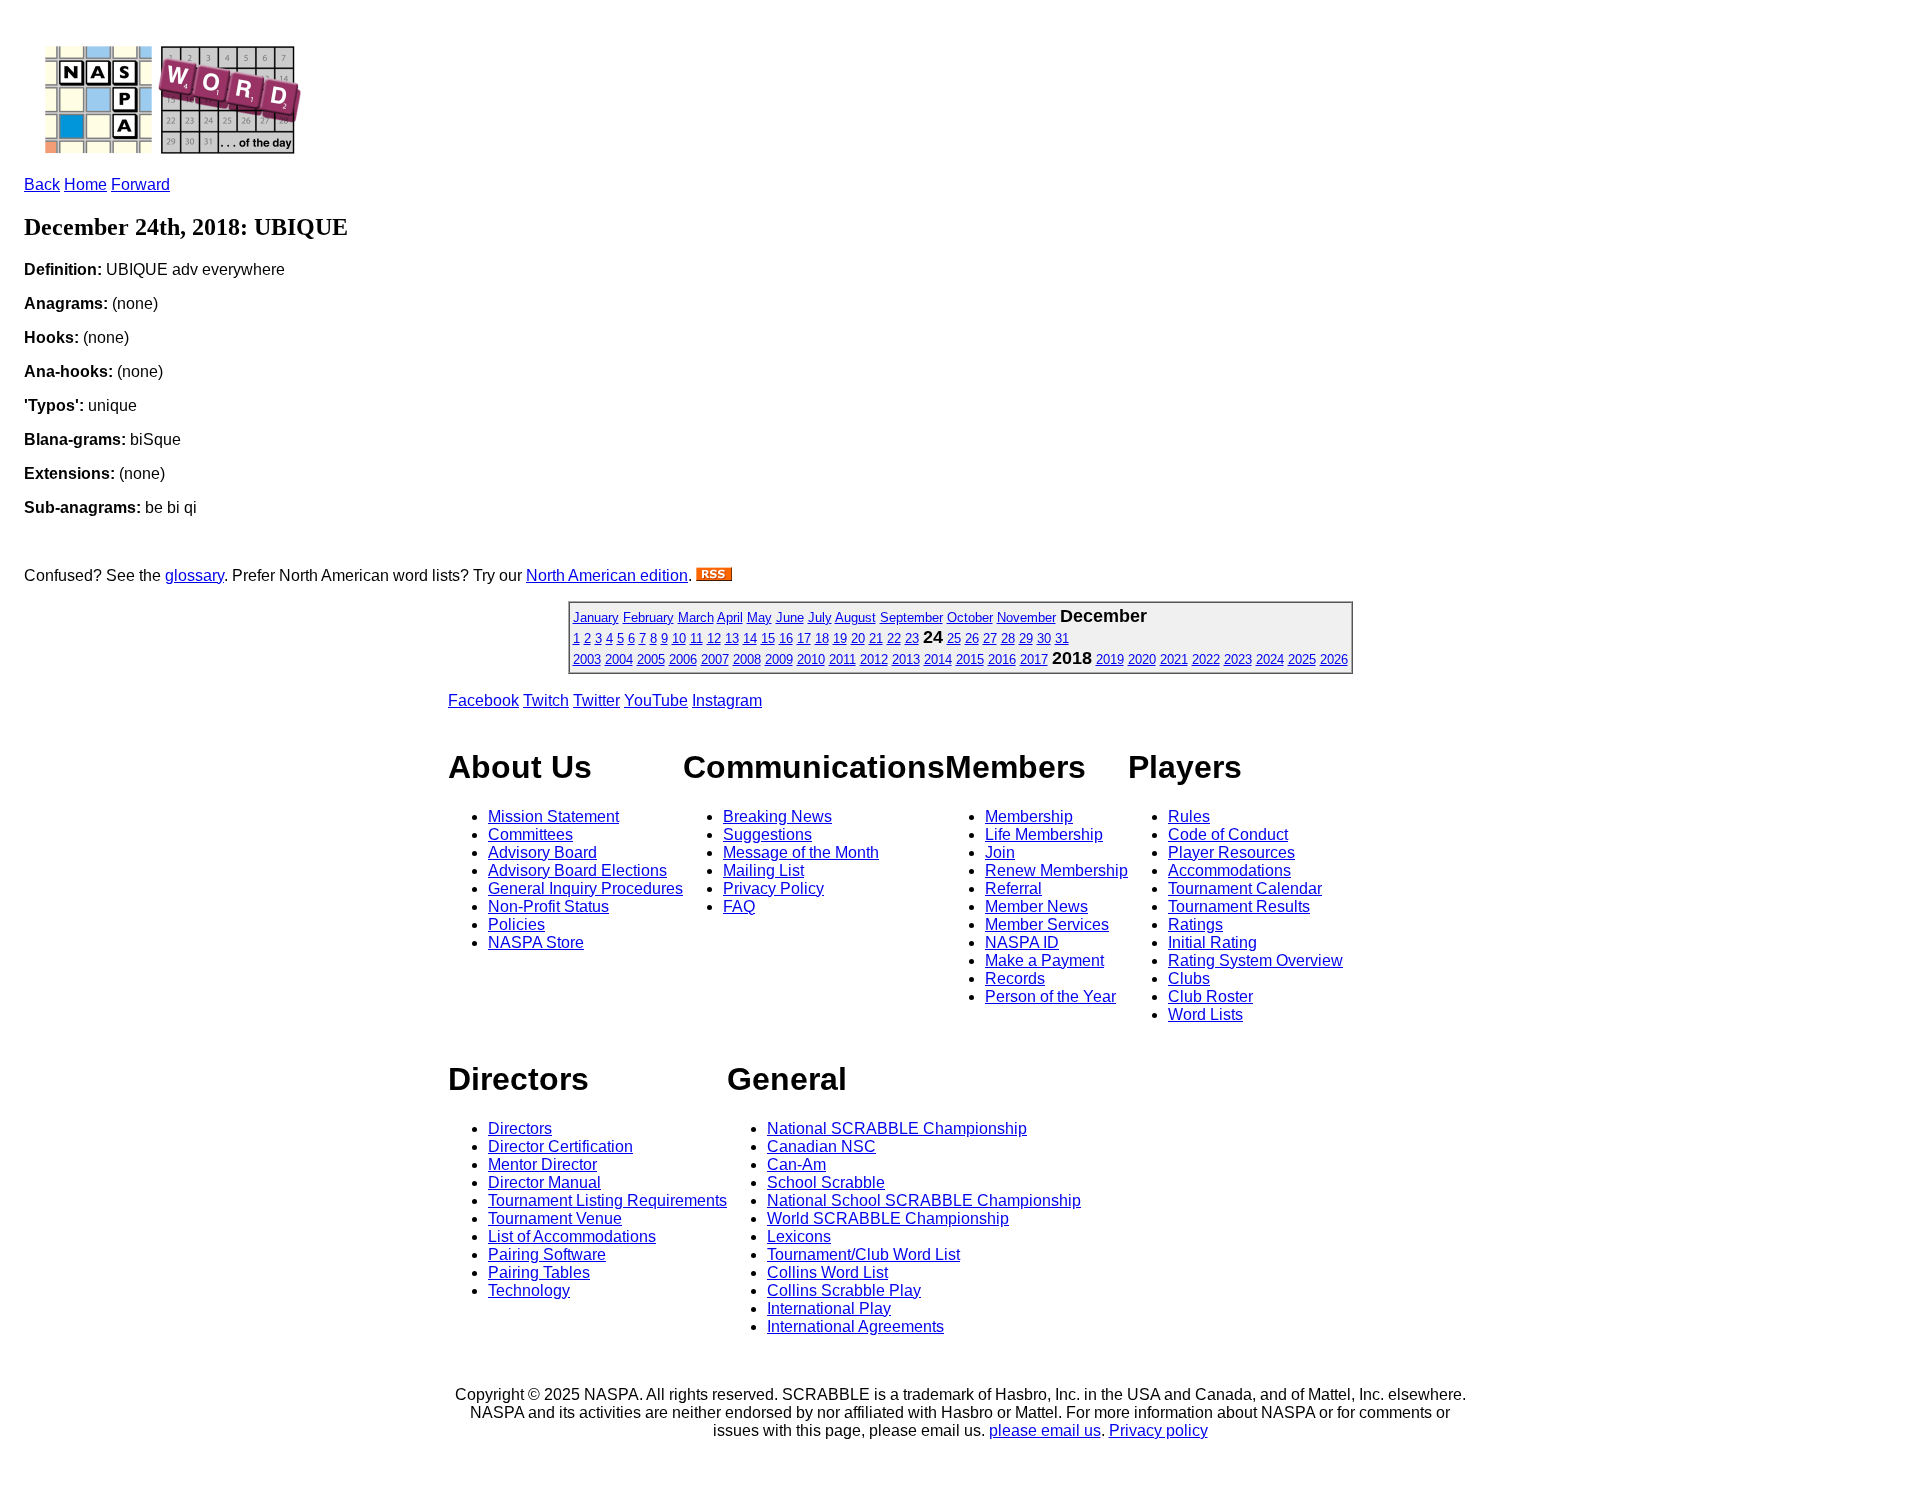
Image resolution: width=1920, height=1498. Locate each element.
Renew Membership (1056, 870)
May (759, 617)
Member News (1036, 906)
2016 (1002, 659)
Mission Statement (553, 816)
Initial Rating (1212, 942)
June (790, 617)
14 (750, 638)
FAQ (739, 906)
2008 (747, 659)
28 (1008, 638)
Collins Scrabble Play (844, 1290)
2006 (683, 659)
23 (912, 638)
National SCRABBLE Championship (897, 1128)
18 (822, 638)
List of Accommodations (572, 1236)
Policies (516, 924)
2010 (811, 659)
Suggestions (767, 834)
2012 (874, 659)
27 (990, 638)
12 (714, 638)
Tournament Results (1239, 906)
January (596, 617)
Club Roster (1210, 996)
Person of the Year (1050, 996)
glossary (194, 575)
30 (1044, 638)
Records (1015, 978)
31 (1062, 638)
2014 (938, 659)
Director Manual (544, 1182)
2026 (1334, 659)
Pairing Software (547, 1254)
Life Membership (1044, 834)
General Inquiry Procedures (585, 888)
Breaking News (777, 816)
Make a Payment (1044, 960)
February (648, 617)
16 (786, 638)
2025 (1302, 659)
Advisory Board (542, 852)
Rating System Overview (1255, 960)
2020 (1142, 659)
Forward (140, 184)
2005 (651, 659)
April (730, 617)
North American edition (607, 575)
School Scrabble (826, 1182)
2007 (715, 659)
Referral (1013, 888)
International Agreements (855, 1326)
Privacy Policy (773, 888)
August (855, 617)
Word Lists (1205, 1014)
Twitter (596, 700)
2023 (1238, 659)
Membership (1029, 816)
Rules (1189, 816)
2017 (1034, 659)
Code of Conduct (1228, 834)
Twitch (546, 700)
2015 (970, 659)
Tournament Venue (555, 1218)
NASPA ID (1022, 942)
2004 (619, 659)
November (1026, 617)
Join (1000, 852)
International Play (829, 1308)
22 (894, 638)
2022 (1206, 659)
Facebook (483, 700)
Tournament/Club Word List (863, 1254)
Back (42, 184)
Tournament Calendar (1245, 888)
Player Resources (1231, 852)
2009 (779, 659)
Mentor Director (542, 1164)
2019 (1110, 659)
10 (679, 638)
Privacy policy (1158, 1430)
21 (876, 638)
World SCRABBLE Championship (888, 1218)
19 (840, 638)
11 (696, 638)
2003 (587, 659)
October (970, 617)
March (696, 617)
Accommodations (1229, 870)
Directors (520, 1128)
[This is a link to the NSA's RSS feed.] (714, 575)
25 (954, 638)
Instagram (727, 700)
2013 (906, 659)
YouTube (656, 700)
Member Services (1047, 924)
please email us (1045, 1430)
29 (1026, 638)
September (911, 617)
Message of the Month (801, 852)
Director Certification (560, 1146)
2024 (1270, 659)
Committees (530, 834)
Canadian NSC (821, 1146)
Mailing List (763, 870)
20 (858, 638)
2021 (1174, 659)
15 (768, 638)
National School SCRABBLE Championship (924, 1200)
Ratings (1195, 924)
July (820, 617)
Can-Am (796, 1164)
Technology (529, 1290)
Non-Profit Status (548, 906)
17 (804, 638)
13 (732, 638)
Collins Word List (827, 1272)
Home (85, 184)
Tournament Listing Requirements (607, 1200)
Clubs (1189, 978)
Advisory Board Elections (577, 870)
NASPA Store (536, 942)
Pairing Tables (539, 1272)
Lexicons (799, 1236)
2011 (842, 659)
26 (972, 638)
